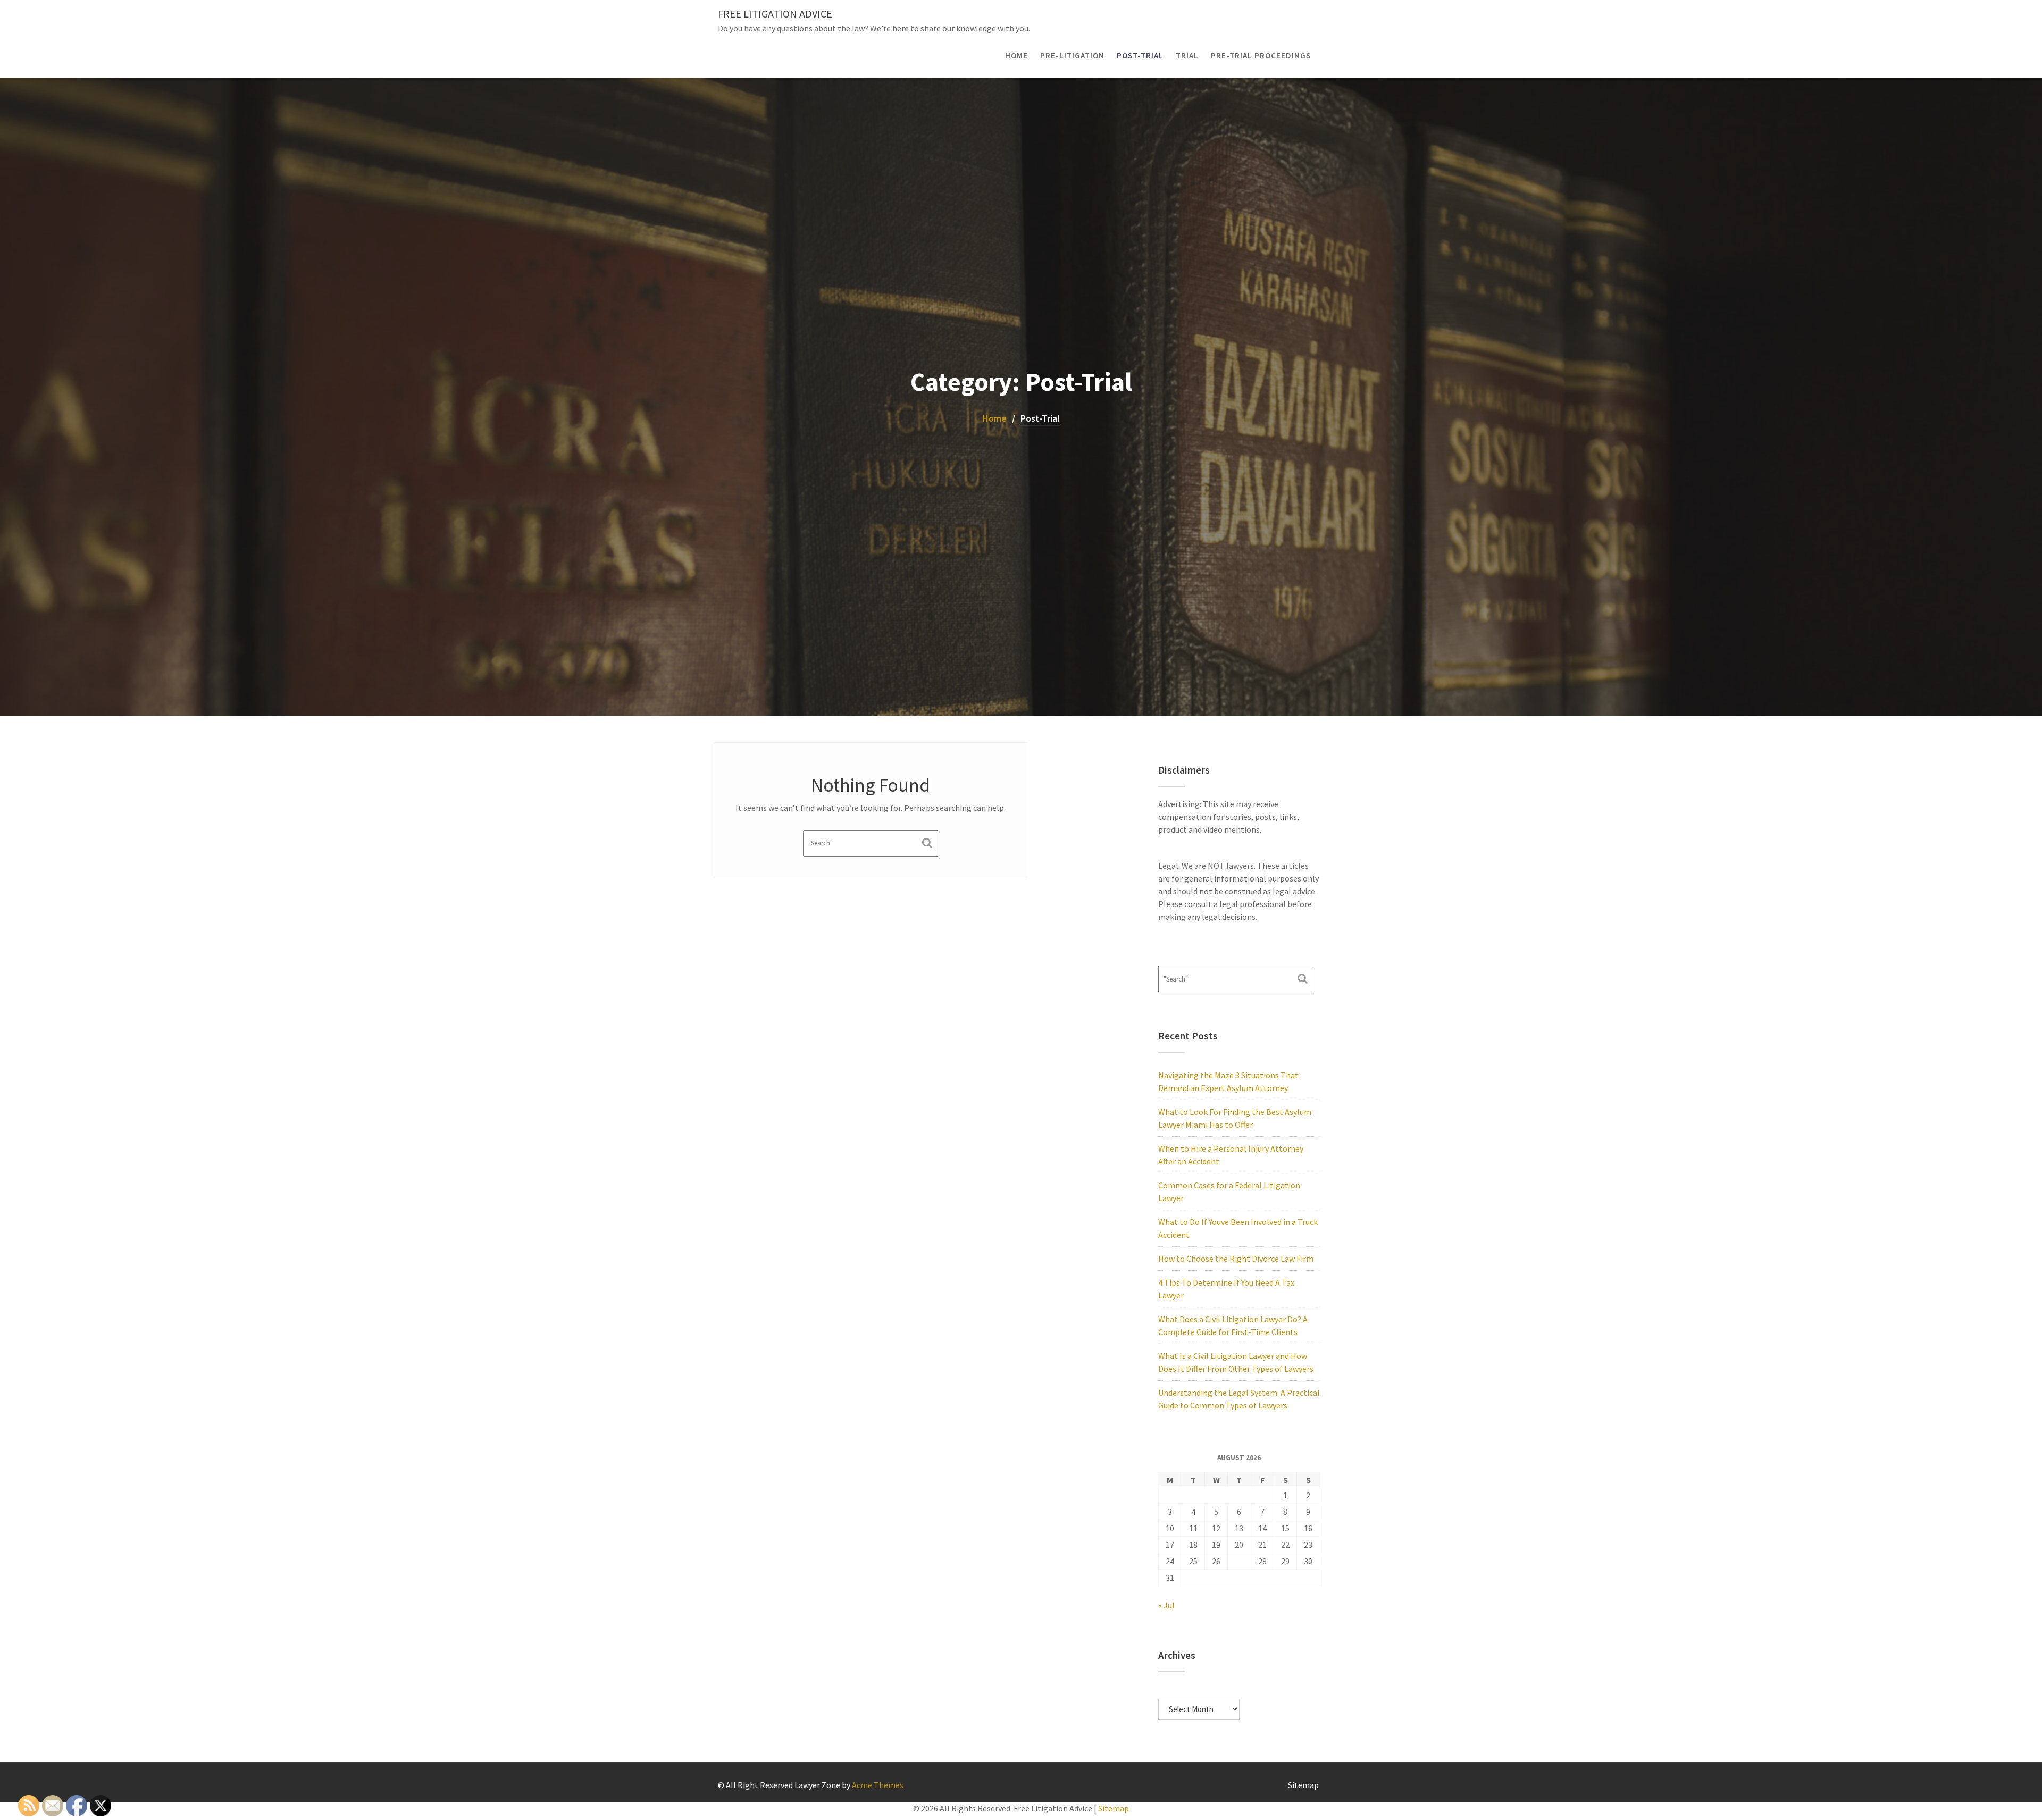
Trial (1187, 56)
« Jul (1166, 1605)
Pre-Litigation (1072, 56)
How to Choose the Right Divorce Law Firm (1236, 1259)
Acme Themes (878, 1785)
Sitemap (1303, 1785)
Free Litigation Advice (775, 14)
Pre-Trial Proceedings (1261, 56)
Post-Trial (1140, 56)
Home (1016, 56)
